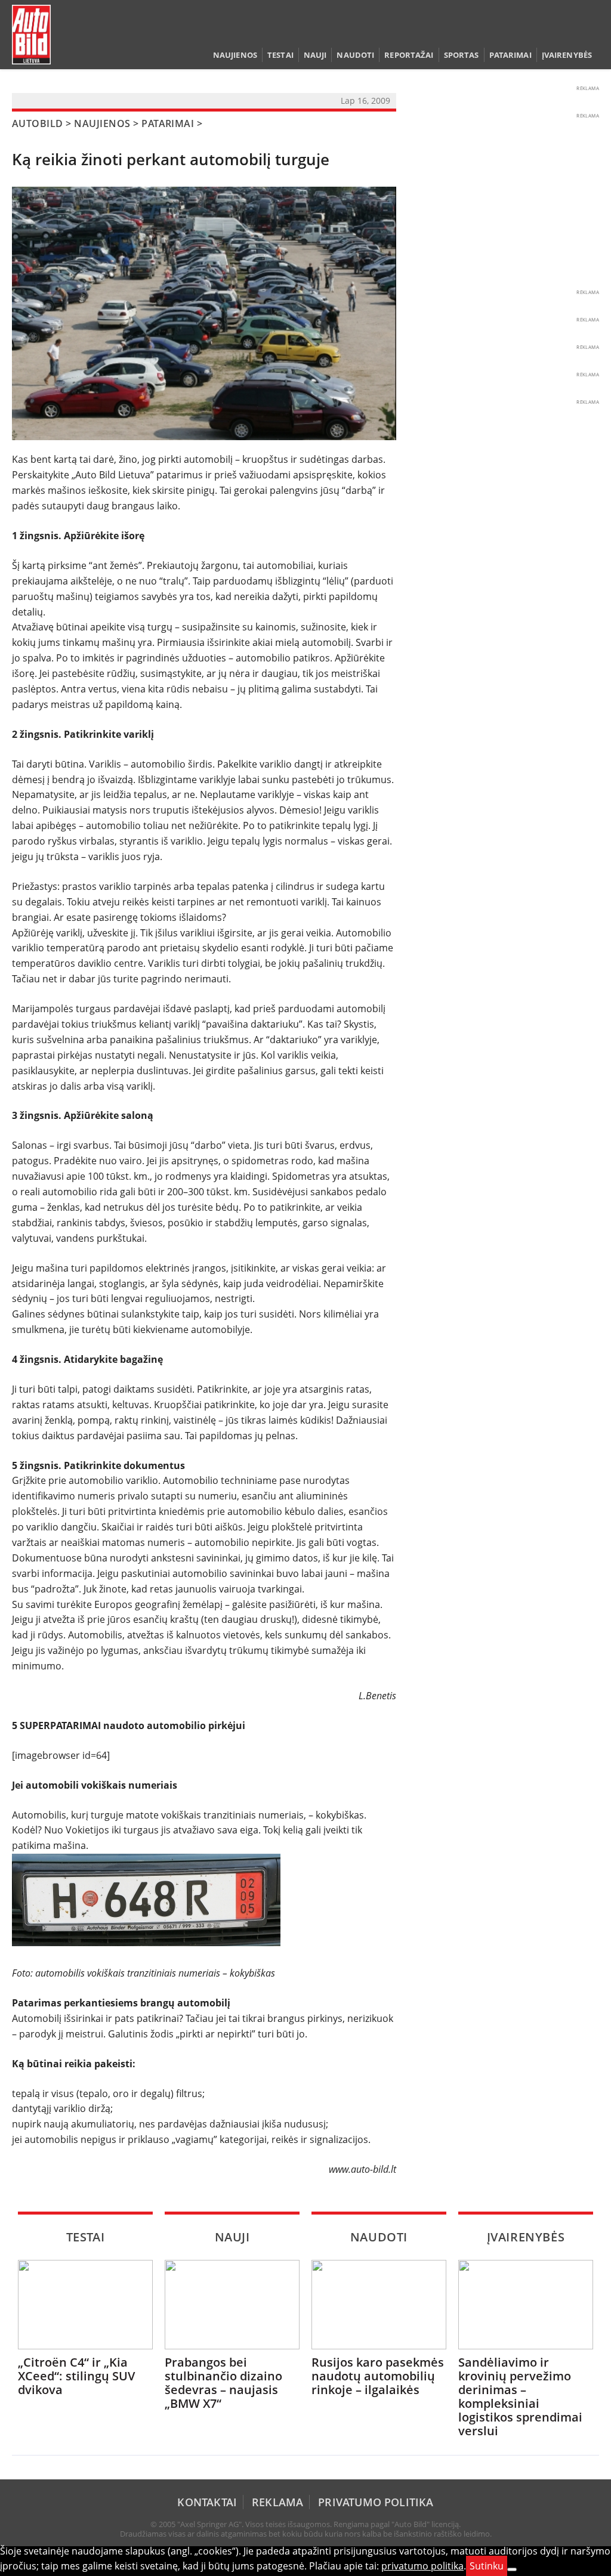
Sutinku (487, 2566)
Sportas (462, 55)
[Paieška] (538, 32)
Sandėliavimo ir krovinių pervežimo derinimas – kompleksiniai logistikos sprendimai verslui (520, 2396)
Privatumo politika (376, 2502)
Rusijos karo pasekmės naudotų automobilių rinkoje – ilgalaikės (378, 2376)
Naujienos (235, 55)
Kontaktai (207, 2502)
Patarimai (510, 55)
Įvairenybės (567, 55)
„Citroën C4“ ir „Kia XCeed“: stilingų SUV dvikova (76, 2376)
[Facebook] (575, 32)
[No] (512, 2569)
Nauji (315, 55)
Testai (280, 55)
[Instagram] (591, 32)
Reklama (277, 2502)
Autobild (38, 123)
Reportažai (409, 55)
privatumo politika (422, 2566)
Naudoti (355, 55)
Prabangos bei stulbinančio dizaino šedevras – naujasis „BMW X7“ (223, 2383)
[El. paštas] (556, 32)
